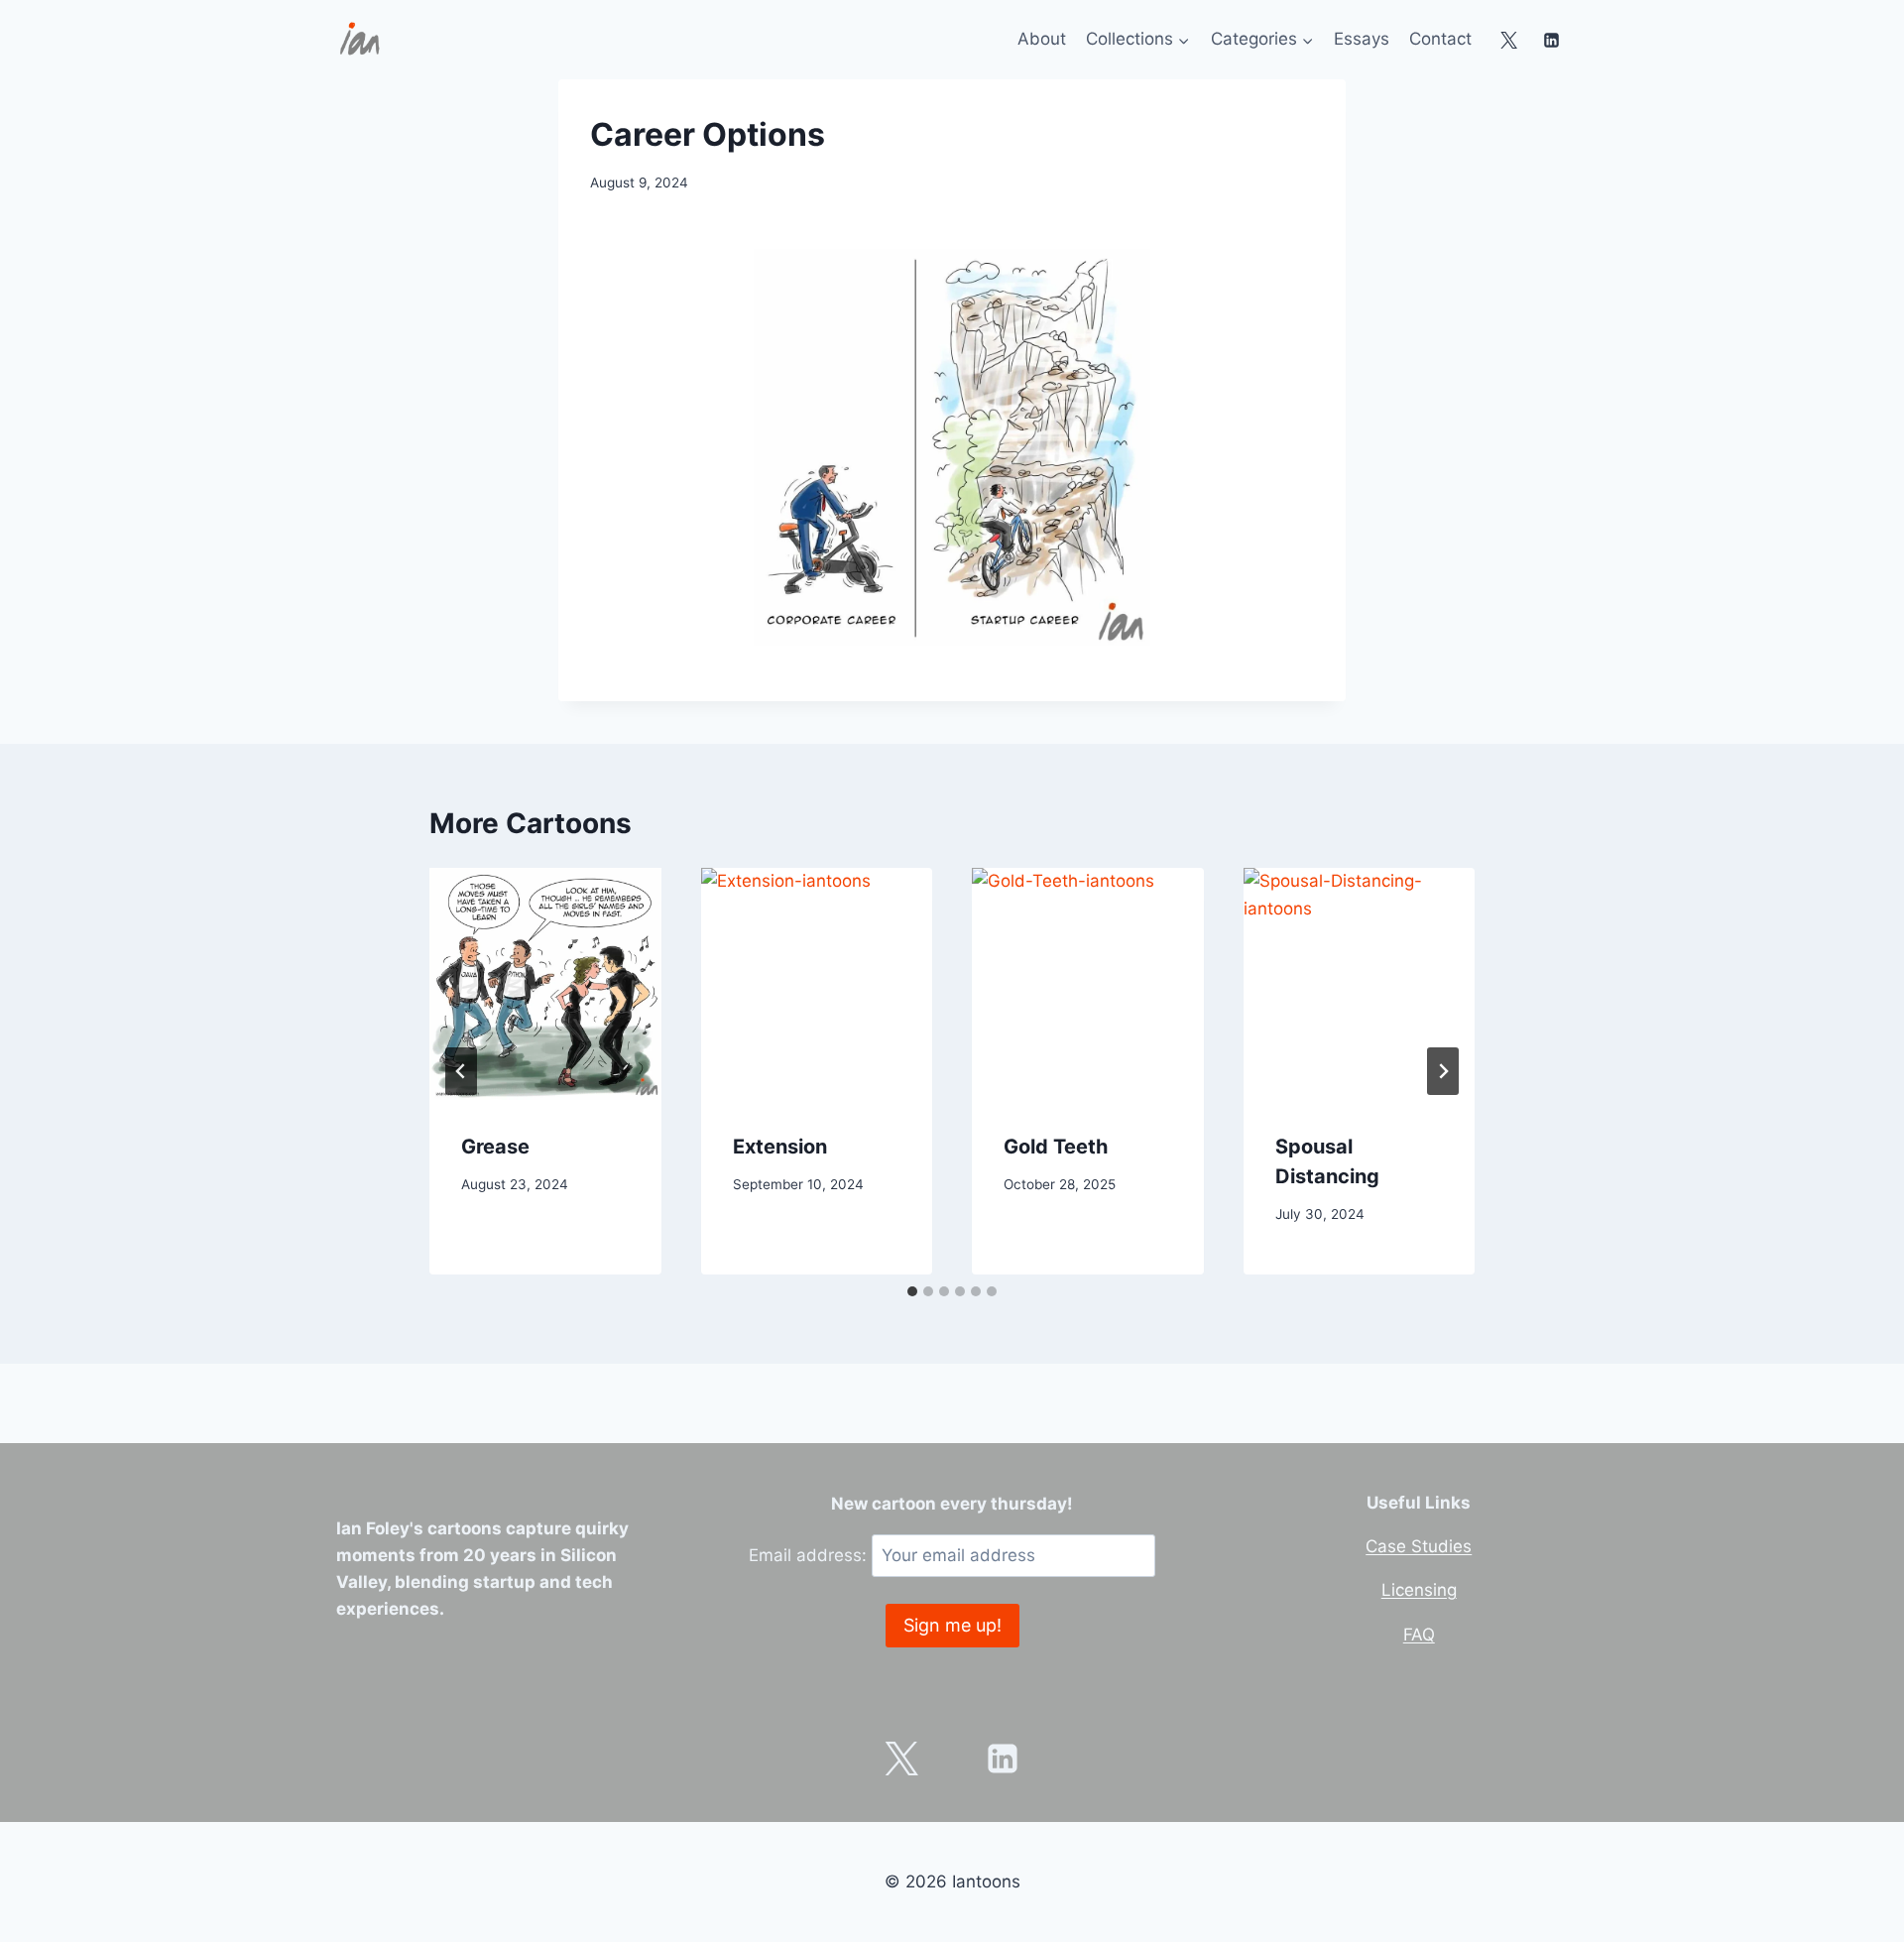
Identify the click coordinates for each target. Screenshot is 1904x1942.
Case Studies (1419, 1546)
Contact (1440, 39)
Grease (495, 1147)
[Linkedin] (1551, 40)
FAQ (1419, 1635)
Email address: (810, 1555)
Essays (1362, 39)
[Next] (1443, 1071)
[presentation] (545, 984)
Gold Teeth (1056, 1147)
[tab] (912, 1291)
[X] (1509, 40)
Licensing (1419, 1590)
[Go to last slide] (461, 1071)
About (1042, 39)
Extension (780, 1147)
